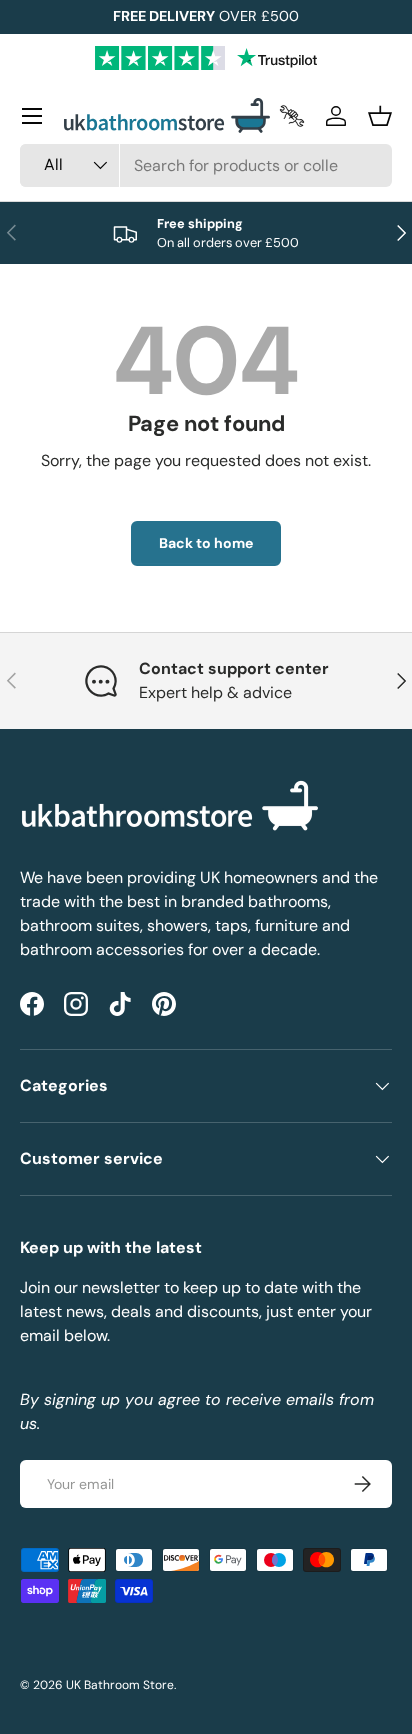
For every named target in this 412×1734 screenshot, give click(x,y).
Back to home (206, 543)
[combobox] (206, 165)
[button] (380, 116)
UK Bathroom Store (120, 1685)
